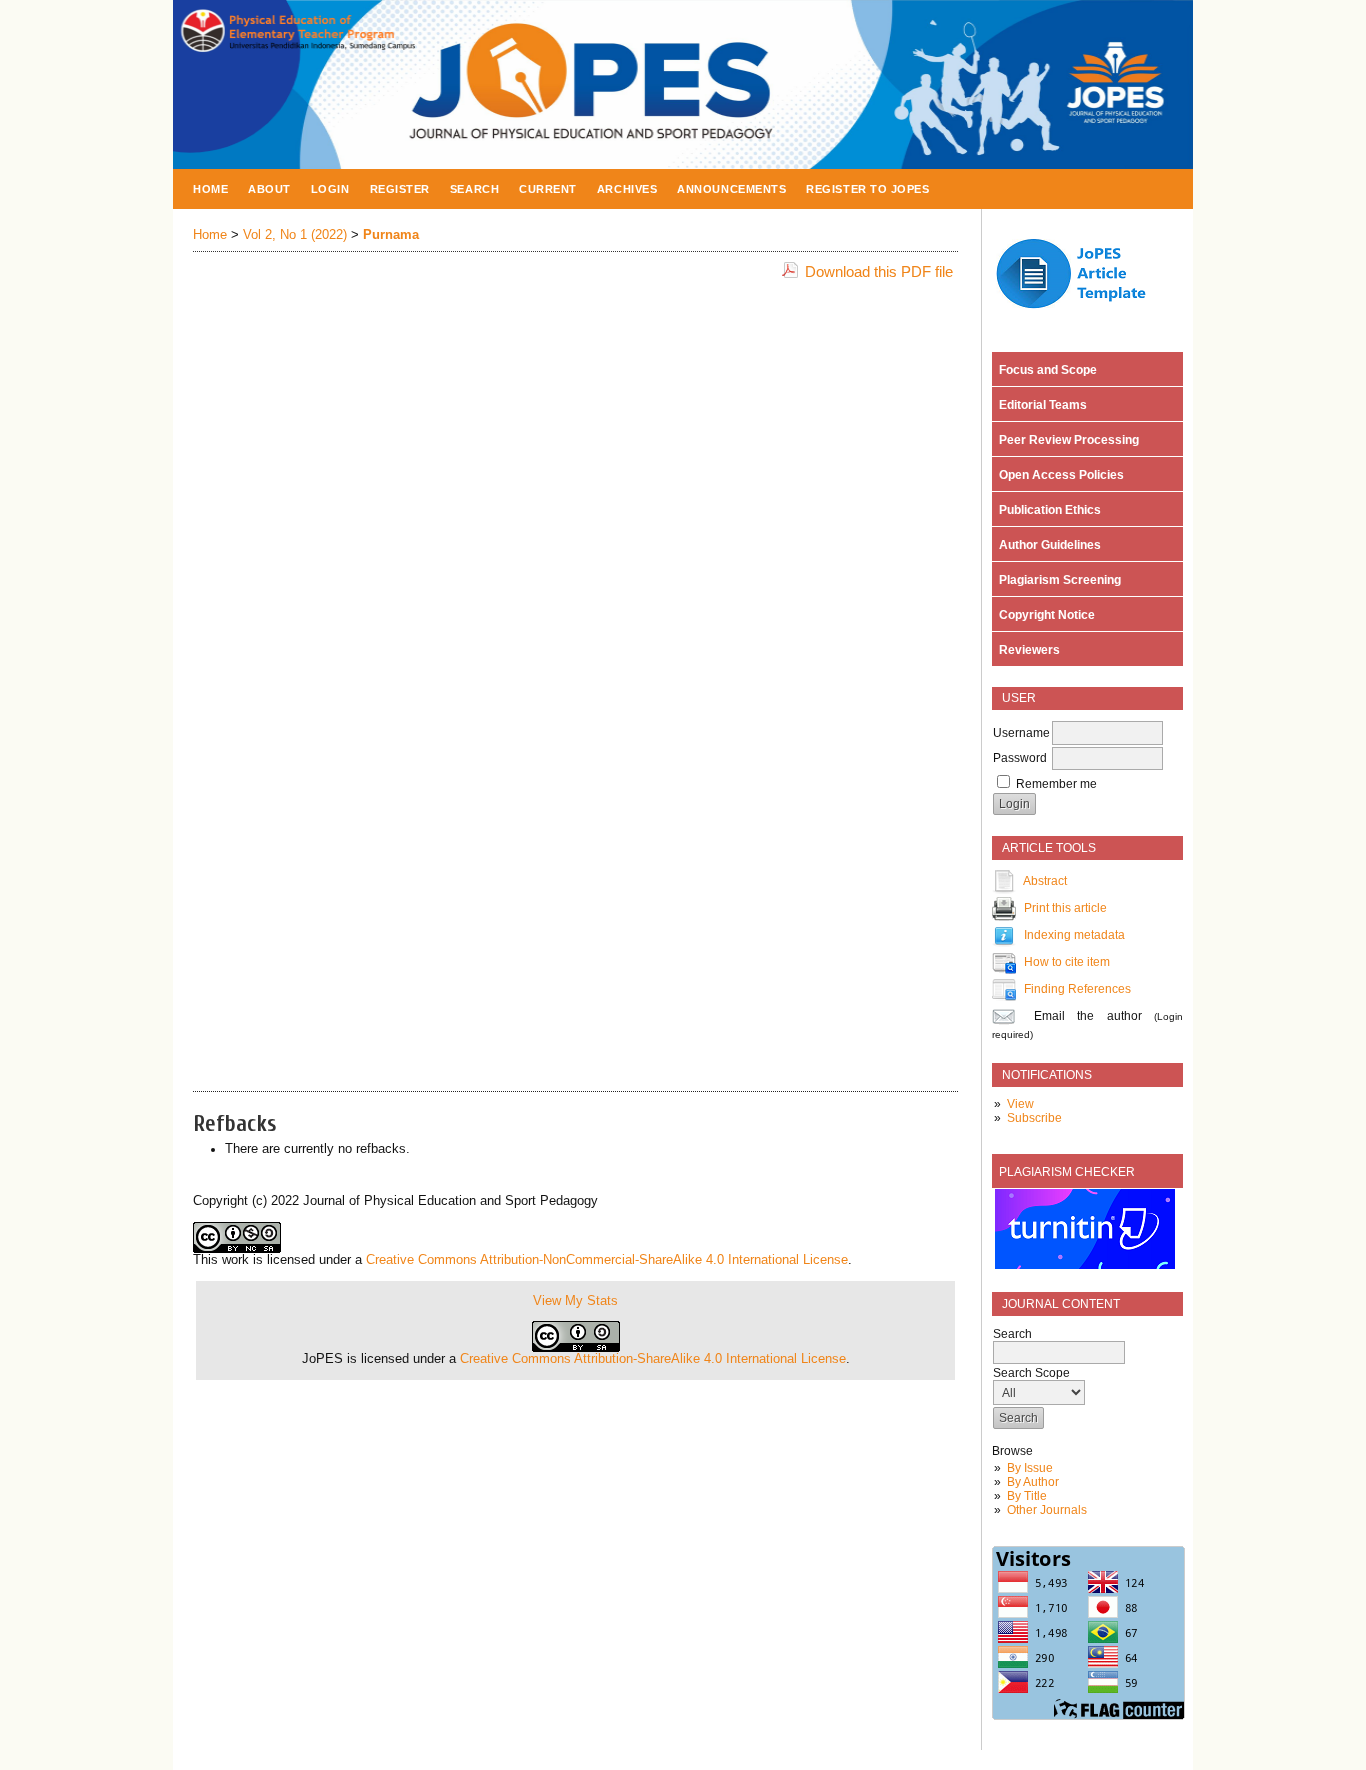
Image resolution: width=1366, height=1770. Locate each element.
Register (400, 189)
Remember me (1056, 784)
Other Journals (1047, 1510)
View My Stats (575, 1301)
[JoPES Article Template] (1082, 311)
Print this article (1065, 908)
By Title (1027, 1496)
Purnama (391, 235)
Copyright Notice (1044, 615)
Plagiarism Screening (1057, 580)
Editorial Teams (1040, 405)
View (1020, 1104)
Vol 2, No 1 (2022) (295, 235)
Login (330, 189)
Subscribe (1034, 1118)
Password (1020, 758)
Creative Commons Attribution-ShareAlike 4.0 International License (653, 1359)
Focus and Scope (1045, 370)
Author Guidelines (1047, 545)
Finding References (1077, 989)
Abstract (1045, 881)
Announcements (731, 189)
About (269, 189)
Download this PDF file (879, 271)
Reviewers (1026, 650)
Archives (627, 189)
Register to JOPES (867, 189)
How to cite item (1067, 962)
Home (210, 189)
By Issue (1030, 1468)
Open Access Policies (1058, 475)
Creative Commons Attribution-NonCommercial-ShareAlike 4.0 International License (607, 1260)
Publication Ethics (1047, 510)
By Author (1033, 1482)
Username (1021, 733)
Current (548, 189)
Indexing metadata (1074, 935)
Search (474, 189)
